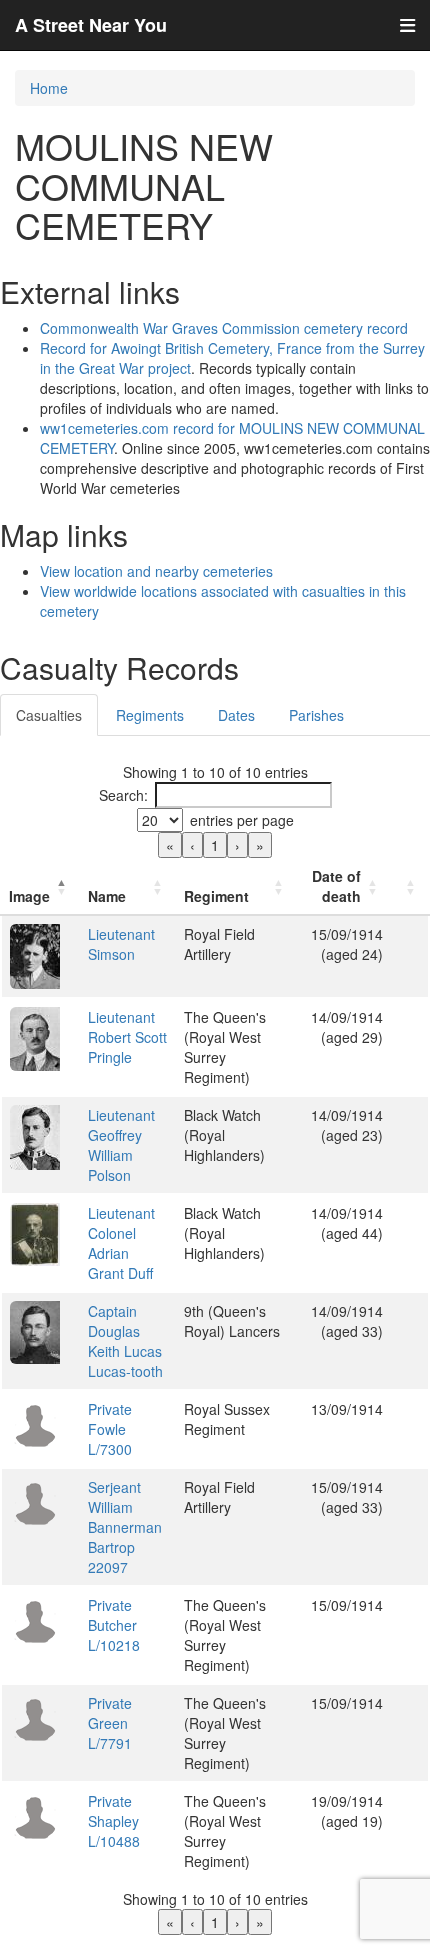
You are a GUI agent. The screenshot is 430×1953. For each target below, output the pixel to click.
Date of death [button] (336, 886)
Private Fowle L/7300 (110, 1429)
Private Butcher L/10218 (114, 1625)
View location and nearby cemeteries (156, 571)
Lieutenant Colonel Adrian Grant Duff (121, 1243)
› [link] (237, 845)
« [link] (170, 845)
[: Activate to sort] (410, 886)
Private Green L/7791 (110, 1723)
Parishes (316, 715)
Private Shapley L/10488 (114, 1821)
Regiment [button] (216, 896)
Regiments (150, 715)
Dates (236, 715)
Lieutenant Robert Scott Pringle (127, 1037)
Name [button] (107, 896)
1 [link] (215, 845)
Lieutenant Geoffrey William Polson (121, 1145)
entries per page (242, 820)
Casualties (49, 715)
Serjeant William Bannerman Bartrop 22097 (125, 1527)
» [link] (260, 845)
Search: (123, 795)
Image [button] (29, 896)
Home (49, 88)
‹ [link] (192, 845)
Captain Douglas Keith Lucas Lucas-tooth (125, 1341)
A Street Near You (91, 25)
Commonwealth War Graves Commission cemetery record (224, 328)
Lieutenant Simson (121, 944)
